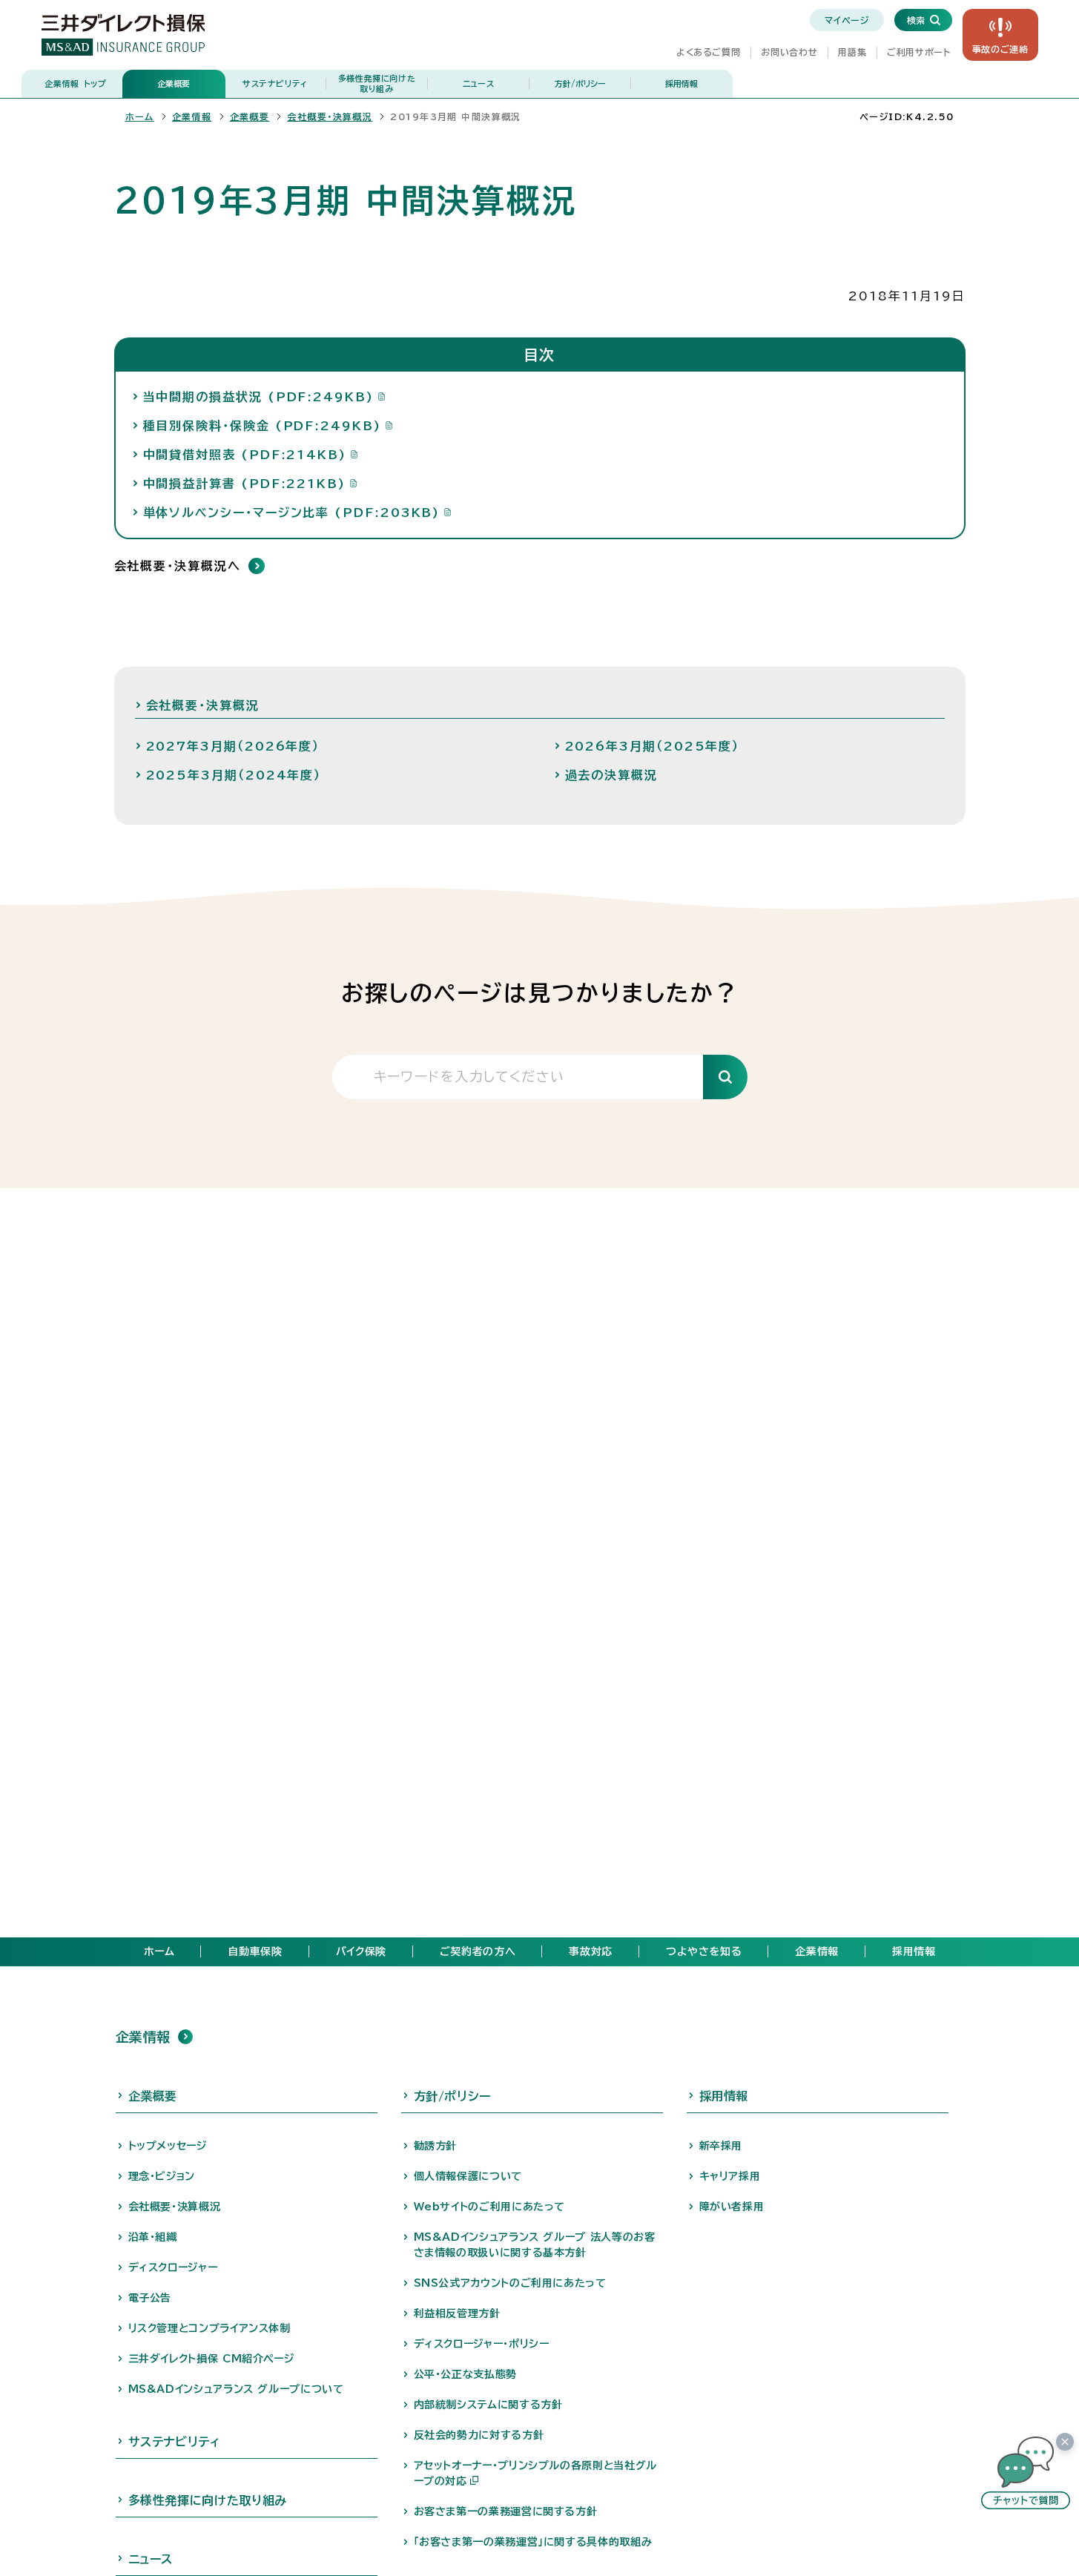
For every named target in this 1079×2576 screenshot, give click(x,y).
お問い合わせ (789, 52)
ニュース (479, 83)
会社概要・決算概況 (330, 116)
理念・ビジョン (162, 2176)
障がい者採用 (732, 2207)
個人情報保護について (468, 2176)
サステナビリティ (275, 83)
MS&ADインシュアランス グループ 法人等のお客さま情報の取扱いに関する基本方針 (535, 2245)
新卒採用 (721, 2146)
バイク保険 (361, 1951)
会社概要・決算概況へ (178, 566)
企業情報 (75, 83)
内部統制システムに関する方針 (488, 2405)
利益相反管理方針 (457, 2313)
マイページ (847, 20)
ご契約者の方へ (478, 1951)
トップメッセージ (168, 2146)
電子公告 (150, 2298)
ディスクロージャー (173, 2267)
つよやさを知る (704, 1951)
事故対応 (591, 1951)
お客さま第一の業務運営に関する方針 (506, 2511)
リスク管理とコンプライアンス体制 (209, 2328)
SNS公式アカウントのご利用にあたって (510, 2283)
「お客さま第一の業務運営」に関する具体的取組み (533, 2542)
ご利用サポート (918, 52)
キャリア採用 (730, 2176)
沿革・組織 (153, 2237)
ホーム (140, 116)
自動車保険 (255, 1951)
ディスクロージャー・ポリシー (482, 2344)
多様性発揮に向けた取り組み (377, 83)
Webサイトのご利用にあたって (490, 2207)
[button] (1026, 2473)
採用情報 (682, 83)
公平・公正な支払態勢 (465, 2374)
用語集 (852, 52)
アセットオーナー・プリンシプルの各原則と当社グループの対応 (535, 2473)
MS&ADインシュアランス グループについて (236, 2389)
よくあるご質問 (708, 52)
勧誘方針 (436, 2146)
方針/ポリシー (580, 83)
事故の (1000, 49)
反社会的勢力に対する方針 (479, 2435)
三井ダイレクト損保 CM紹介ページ (211, 2359)
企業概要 (174, 83)
